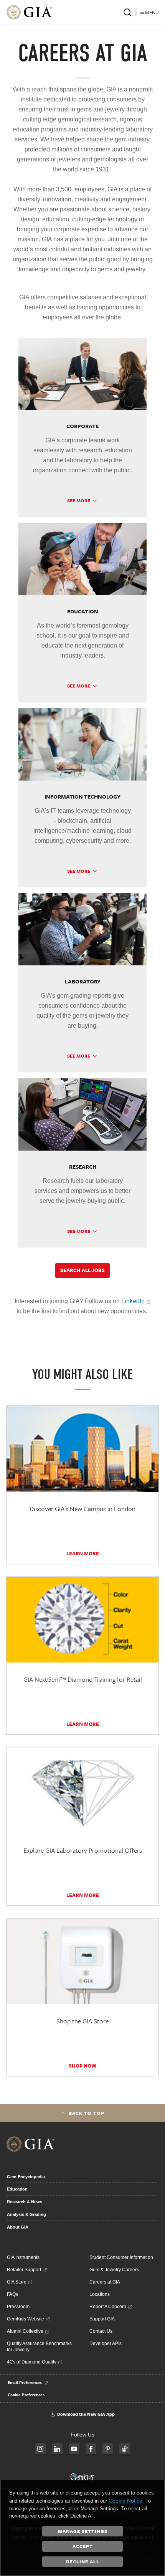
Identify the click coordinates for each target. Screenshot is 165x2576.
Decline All (83, 2561)
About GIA (18, 2227)
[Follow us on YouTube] (74, 2449)
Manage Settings (83, 2531)
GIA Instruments (23, 2257)
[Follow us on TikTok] (125, 2449)
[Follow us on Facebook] (91, 2449)
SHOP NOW (82, 2066)
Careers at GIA (105, 2282)
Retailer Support (24, 2270)
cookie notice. (126, 2501)
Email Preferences (25, 2382)
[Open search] (127, 12)
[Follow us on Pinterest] (108, 2449)
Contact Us (101, 2331)
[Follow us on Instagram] (40, 2449)
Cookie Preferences (26, 2395)
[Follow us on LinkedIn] (57, 2449)
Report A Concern (108, 2307)
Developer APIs (106, 2343)
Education (17, 2189)
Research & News (25, 2202)
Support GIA (102, 2319)
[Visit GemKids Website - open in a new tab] (82, 2477)
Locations (100, 2294)
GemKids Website (26, 2319)
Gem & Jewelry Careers (114, 2270)
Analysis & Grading (26, 2214)
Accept (83, 2546)
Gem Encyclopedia (26, 2177)
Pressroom (18, 2307)
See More (79, 500)
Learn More (83, 1553)
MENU (152, 12)
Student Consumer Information (121, 2257)
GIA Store (17, 2282)
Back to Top (87, 2113)
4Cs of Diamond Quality (32, 2362)
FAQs (12, 2294)
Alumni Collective (25, 2331)
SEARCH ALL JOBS (82, 1270)
